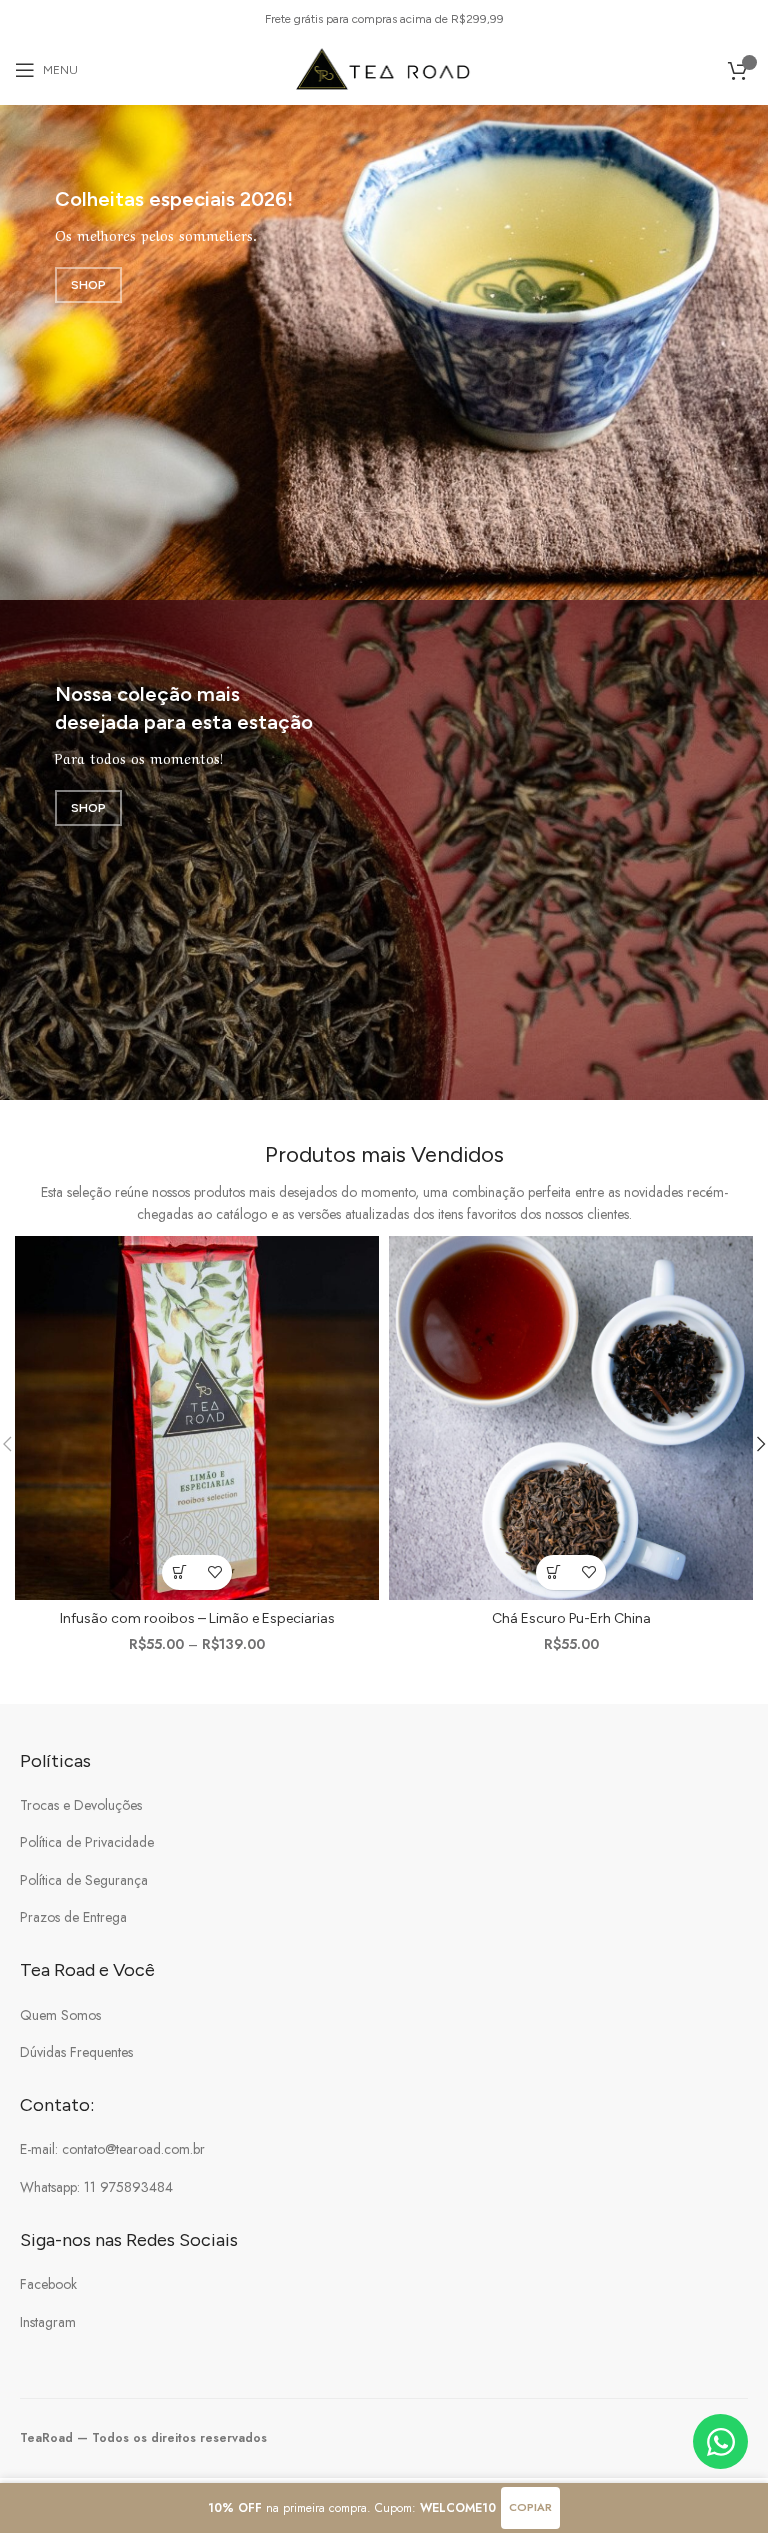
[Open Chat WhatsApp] (720, 2441)
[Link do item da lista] (384, 1805)
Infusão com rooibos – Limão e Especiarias (197, 1618)
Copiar (530, 2507)
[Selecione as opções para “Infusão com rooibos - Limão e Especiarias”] (179, 1572)
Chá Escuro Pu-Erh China (571, 1618)
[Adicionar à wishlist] (214, 1572)
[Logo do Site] (384, 68)
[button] (553, 1572)
